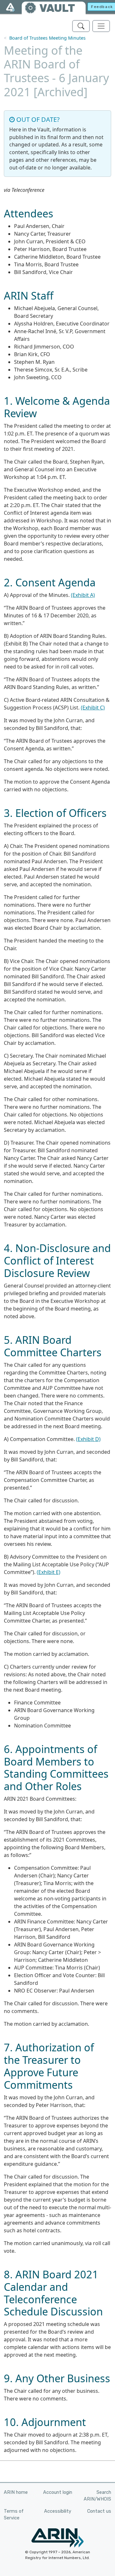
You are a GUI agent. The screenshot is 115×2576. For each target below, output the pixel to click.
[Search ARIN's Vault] (81, 26)
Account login (58, 2492)
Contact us (99, 2511)
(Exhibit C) (93, 708)
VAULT (57, 8)
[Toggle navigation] (101, 26)
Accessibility (58, 2511)
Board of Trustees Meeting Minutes (47, 38)
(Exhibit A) (83, 595)
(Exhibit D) (88, 1439)
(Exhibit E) (49, 1572)
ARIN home (16, 2492)
